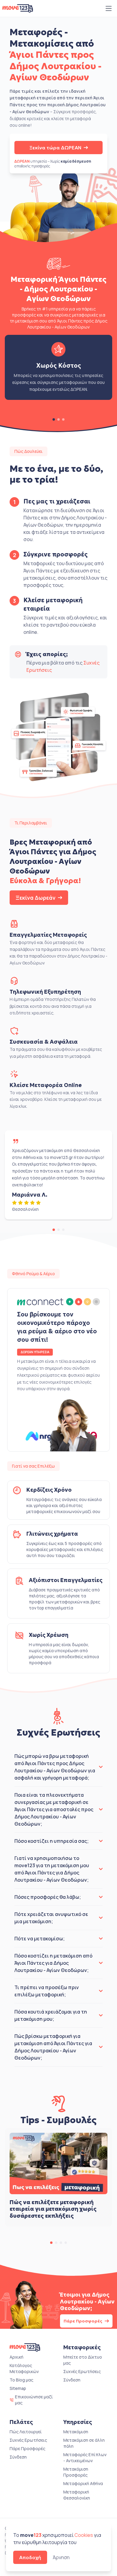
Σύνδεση (72, 2380)
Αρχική (16, 2357)
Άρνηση (61, 2557)
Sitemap (18, 2388)
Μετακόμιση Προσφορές (76, 2472)
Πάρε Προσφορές (83, 2321)
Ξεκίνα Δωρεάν (36, 898)
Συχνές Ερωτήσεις (82, 2371)
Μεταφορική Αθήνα (83, 2483)
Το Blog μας (21, 2380)
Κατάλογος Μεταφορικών (24, 2368)
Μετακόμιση (76, 2432)
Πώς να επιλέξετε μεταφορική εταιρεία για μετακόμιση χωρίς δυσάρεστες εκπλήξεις (53, 2209)
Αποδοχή (30, 2557)
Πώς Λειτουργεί (26, 2432)
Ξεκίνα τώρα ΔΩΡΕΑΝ (55, 148)
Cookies (84, 2535)
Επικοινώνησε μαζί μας (34, 2400)
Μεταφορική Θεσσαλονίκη (77, 2495)
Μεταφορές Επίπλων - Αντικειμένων (85, 2458)
